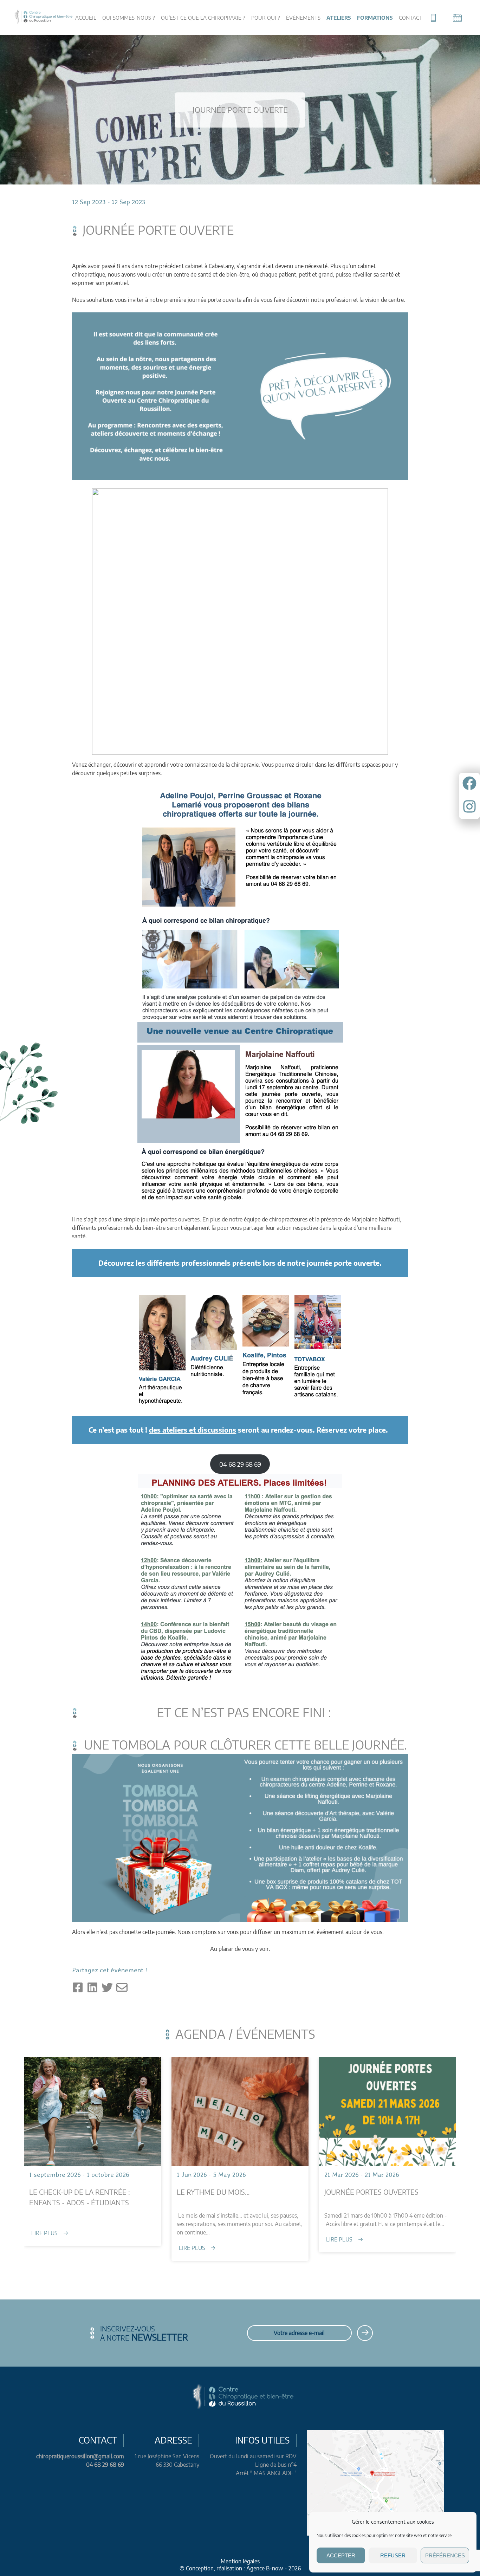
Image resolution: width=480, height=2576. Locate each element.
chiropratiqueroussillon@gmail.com (80, 2456)
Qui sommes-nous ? (129, 18)
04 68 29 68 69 (105, 2465)
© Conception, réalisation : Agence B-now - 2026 (240, 2568)
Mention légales (240, 2561)
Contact (411, 18)
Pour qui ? (266, 18)
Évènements (303, 18)
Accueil (86, 18)
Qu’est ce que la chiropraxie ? (203, 18)
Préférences (445, 2555)
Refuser (393, 2555)
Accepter (341, 2555)
